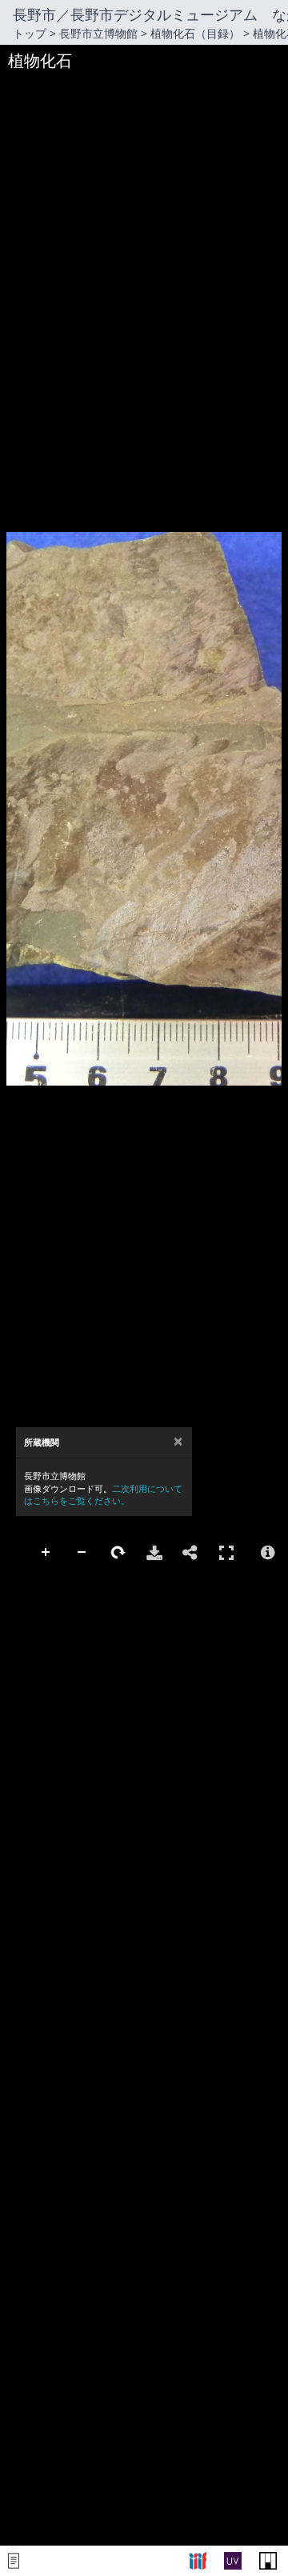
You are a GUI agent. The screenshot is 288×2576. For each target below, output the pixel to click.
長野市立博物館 (98, 33)
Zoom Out (82, 1553)
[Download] (154, 1553)
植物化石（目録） (195, 33)
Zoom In (46, 1553)
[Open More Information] (268, 1553)
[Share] (190, 1553)
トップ (30, 33)
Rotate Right (118, 1553)
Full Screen (226, 1553)
